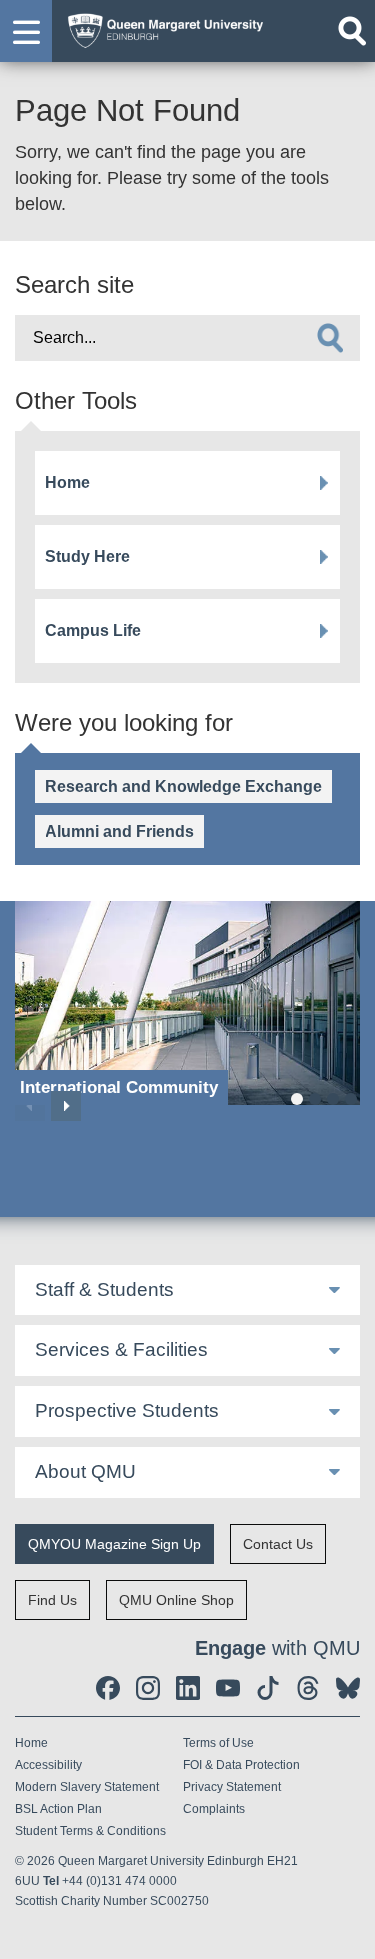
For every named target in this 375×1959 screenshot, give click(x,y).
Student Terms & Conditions (90, 1831)
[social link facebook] (108, 1688)
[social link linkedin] (188, 1688)
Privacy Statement (232, 1787)
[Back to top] (350, 1934)
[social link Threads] (308, 1688)
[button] (26, 31)
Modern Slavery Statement (87, 1787)
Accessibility (48, 1765)
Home (67, 482)
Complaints (214, 1809)
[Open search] (352, 31)
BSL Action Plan (58, 1809)
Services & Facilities (121, 1349)
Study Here (87, 556)
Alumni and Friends (119, 831)
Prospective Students (127, 1410)
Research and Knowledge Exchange (183, 786)
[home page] (160, 26)
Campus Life (93, 630)
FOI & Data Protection (241, 1765)
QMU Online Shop (176, 1600)
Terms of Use (218, 1743)
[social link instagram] (148, 1688)
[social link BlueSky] (348, 1688)
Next (66, 1106)
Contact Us (278, 1544)
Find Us (52, 1600)
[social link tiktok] (268, 1688)
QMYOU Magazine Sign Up (114, 1544)
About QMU (85, 1471)
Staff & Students (104, 1289)
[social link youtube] (228, 1688)
